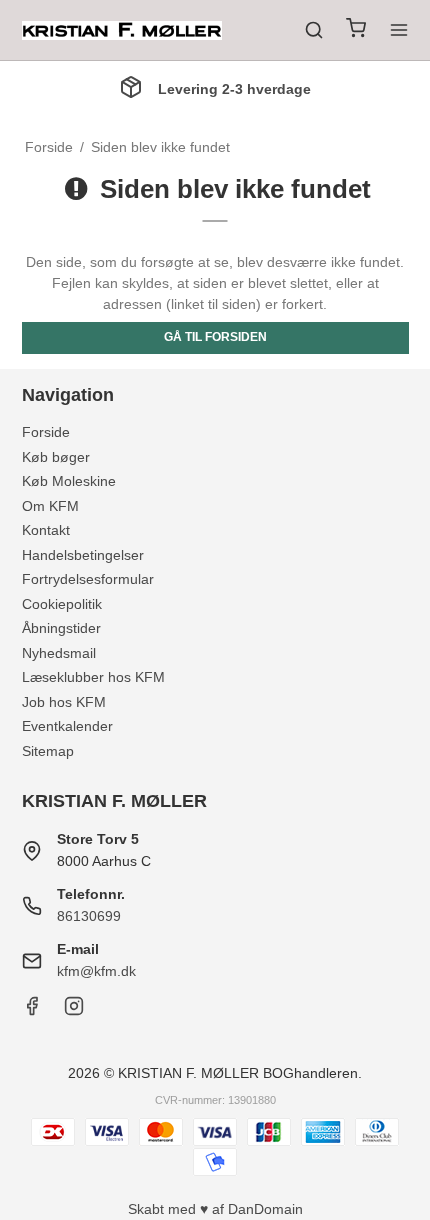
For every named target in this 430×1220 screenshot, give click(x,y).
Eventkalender (67, 726)
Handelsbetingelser (83, 555)
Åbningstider (61, 628)
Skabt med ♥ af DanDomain (215, 1209)
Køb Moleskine (69, 481)
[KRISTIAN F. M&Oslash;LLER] (122, 30)
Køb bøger (56, 457)
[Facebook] (32, 1011)
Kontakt (46, 530)
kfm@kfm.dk (96, 971)
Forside (46, 432)
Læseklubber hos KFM (93, 677)
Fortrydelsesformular (88, 579)
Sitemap (48, 751)
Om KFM (50, 506)
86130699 (89, 916)
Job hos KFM (64, 702)
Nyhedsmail (59, 653)
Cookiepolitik (62, 604)
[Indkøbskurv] (356, 30)
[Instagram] (74, 1011)
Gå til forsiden (215, 337)
